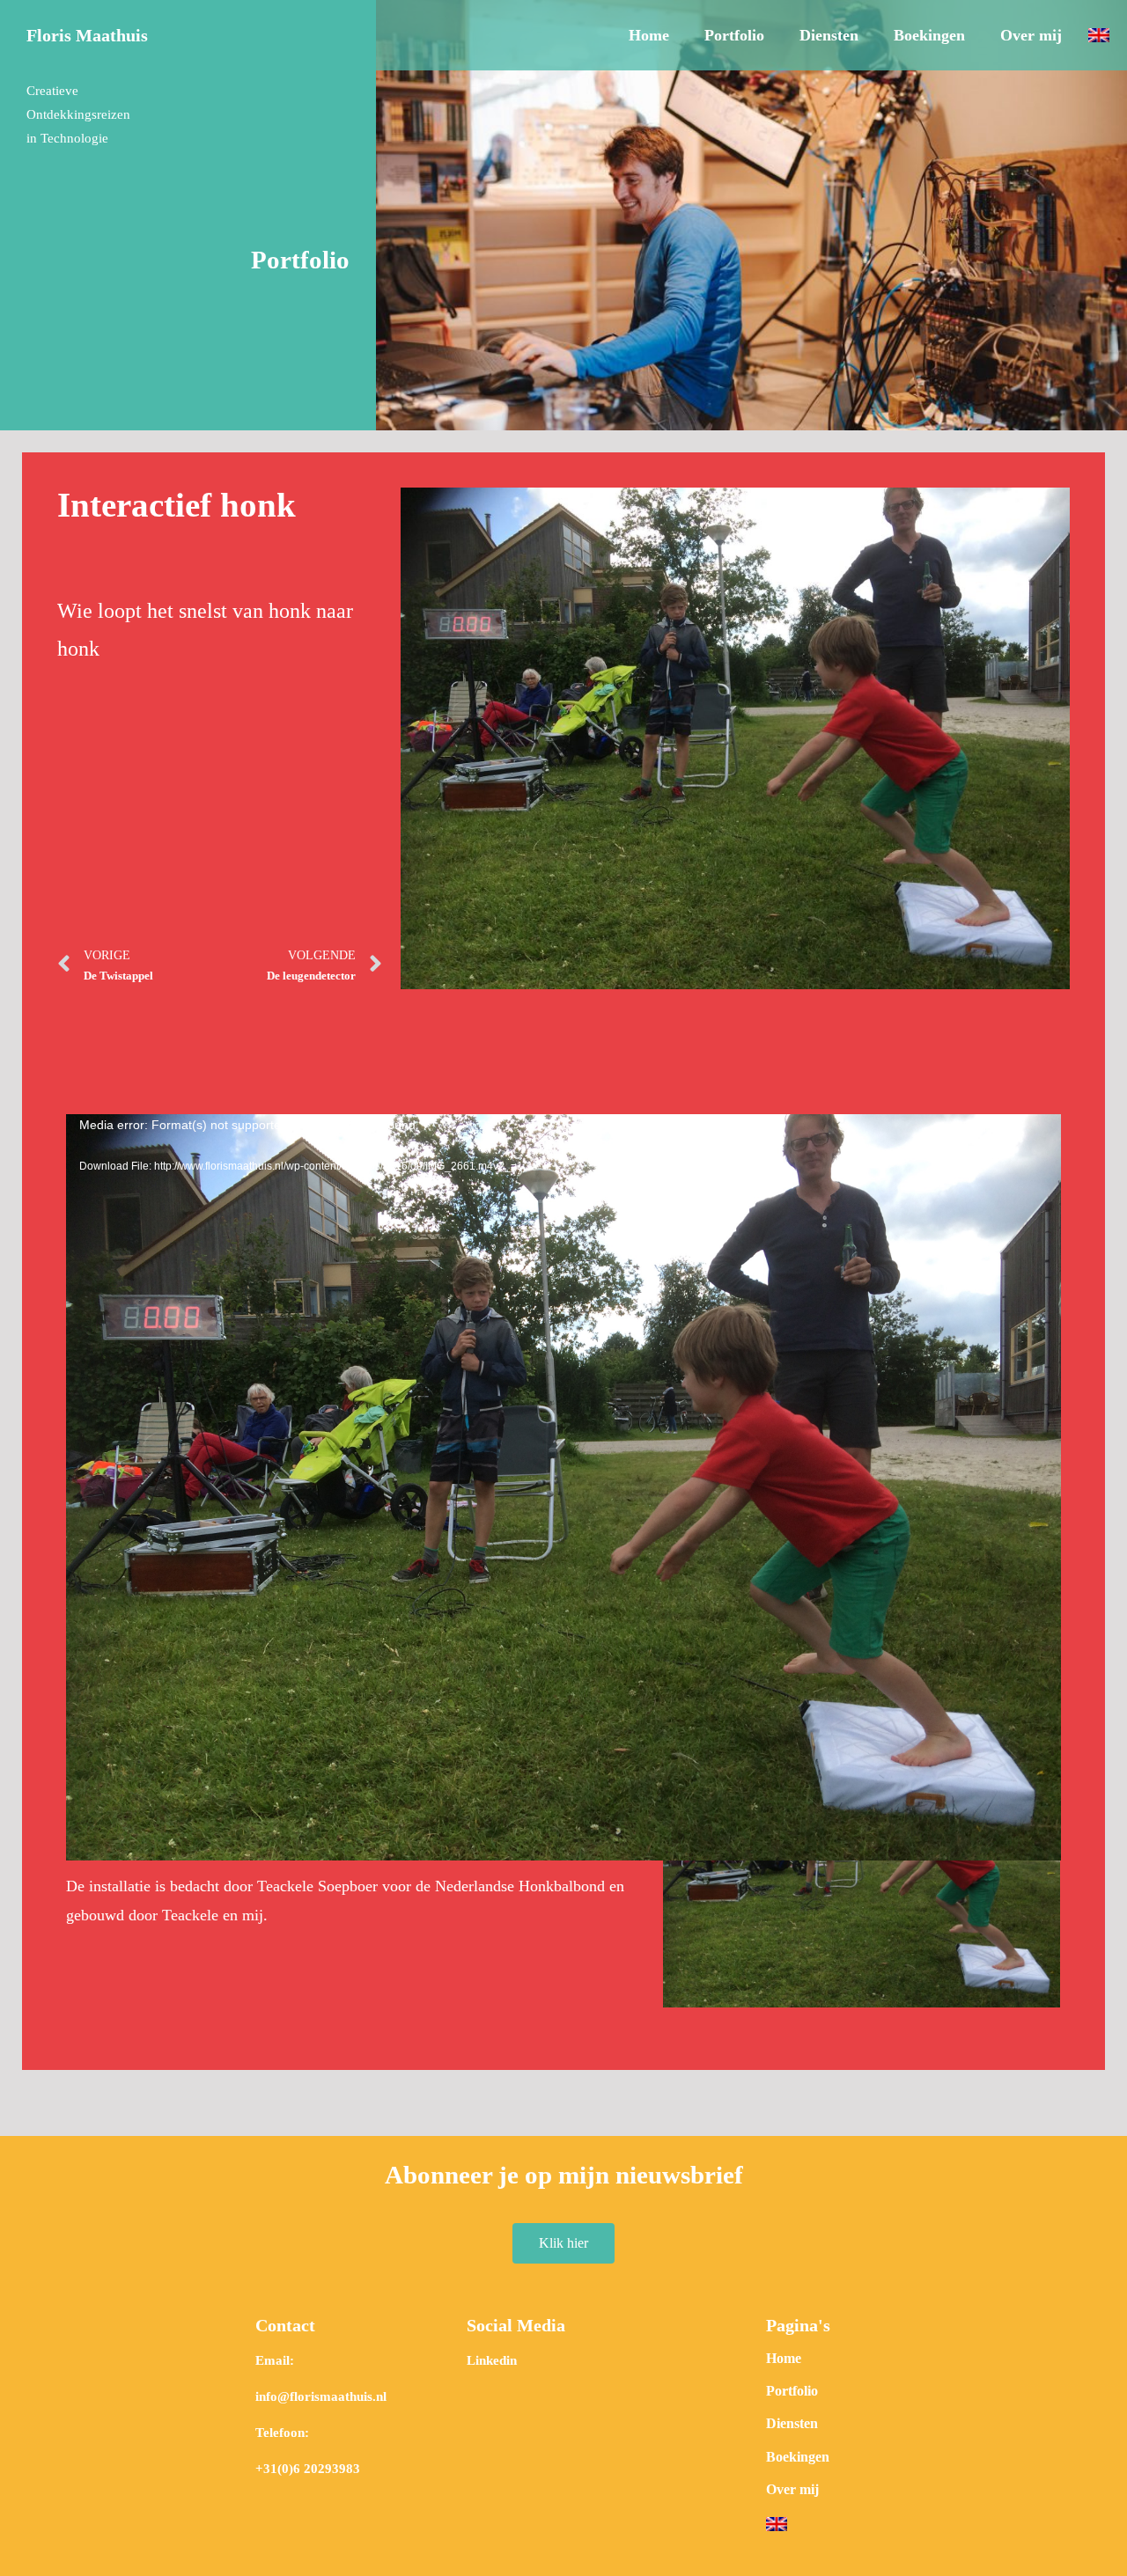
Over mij (1031, 35)
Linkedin (492, 2360)
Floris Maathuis (87, 35)
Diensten (829, 35)
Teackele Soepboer (317, 1886)
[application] (563, 1394)
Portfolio (734, 35)
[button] (563, 2243)
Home (649, 35)
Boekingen (929, 35)
